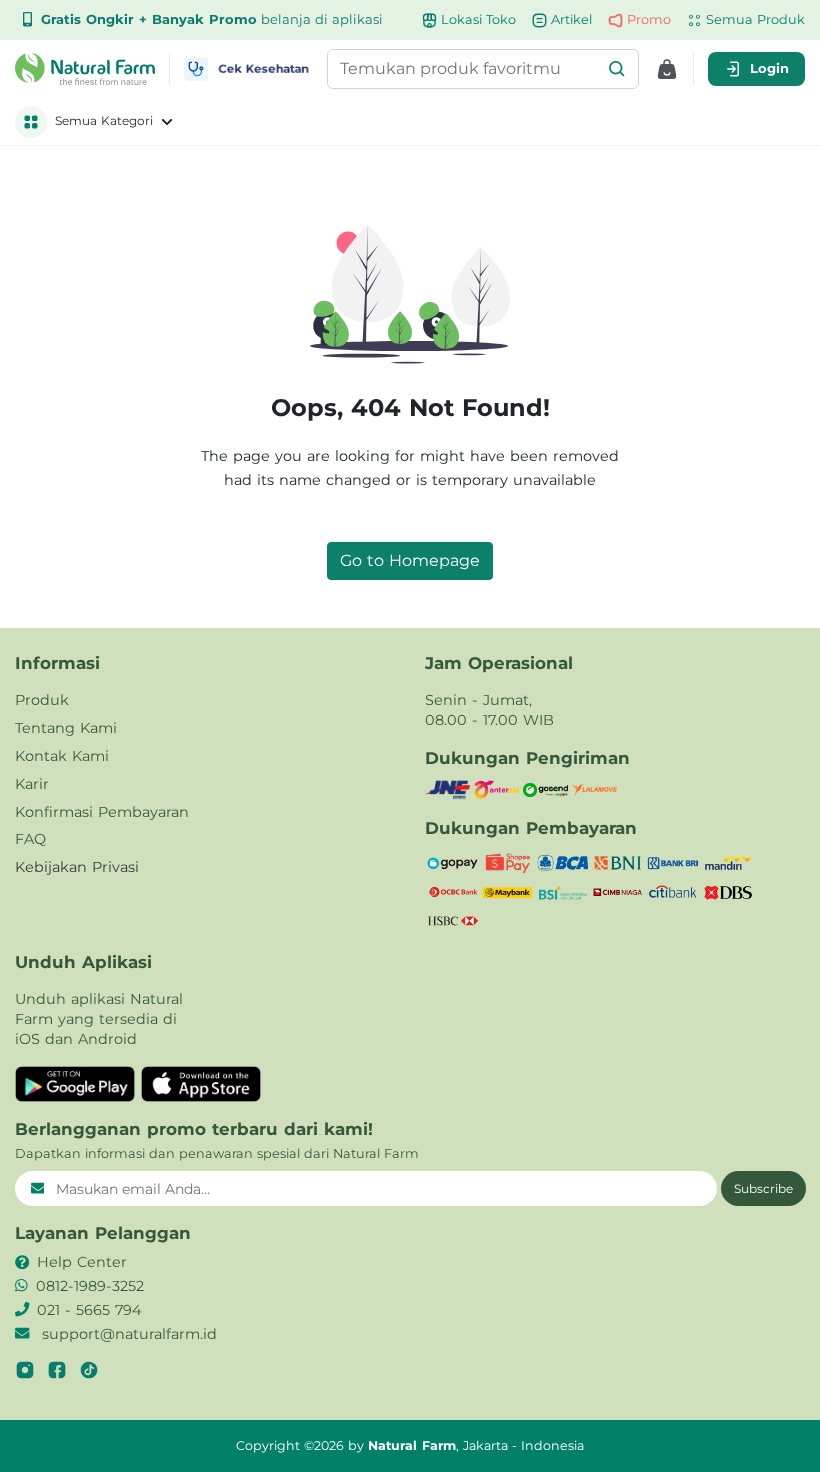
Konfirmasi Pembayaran (102, 812)
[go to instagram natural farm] (25, 1370)
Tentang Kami (66, 728)
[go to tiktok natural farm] (89, 1370)
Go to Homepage (410, 560)
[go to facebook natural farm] (57, 1370)
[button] (617, 69)
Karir (32, 784)
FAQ (30, 839)
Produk (42, 700)
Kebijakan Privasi (77, 867)
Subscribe (763, 1188)
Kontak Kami (62, 756)
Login (769, 68)
